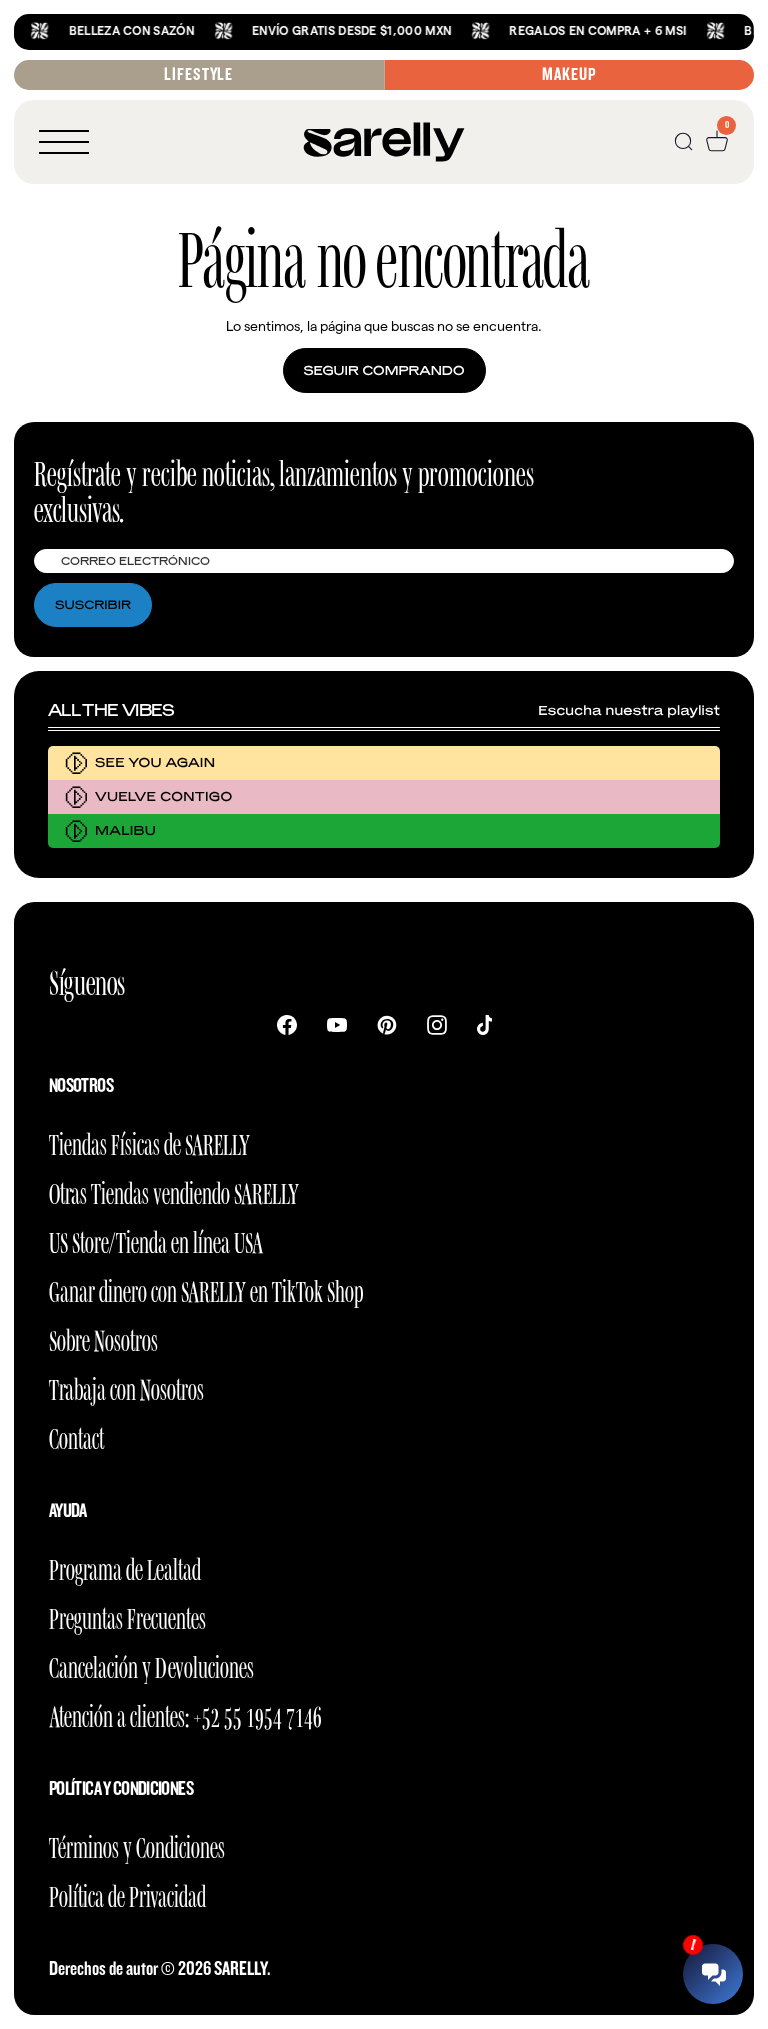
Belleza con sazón (112, 30)
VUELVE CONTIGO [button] (163, 796)
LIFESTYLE (198, 74)
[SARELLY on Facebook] (287, 1024)
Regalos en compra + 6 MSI (579, 30)
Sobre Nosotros (103, 1337)
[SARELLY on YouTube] (337, 1024)
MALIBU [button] (125, 830)
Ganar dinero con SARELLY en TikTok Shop (206, 1288)
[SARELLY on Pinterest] (387, 1024)
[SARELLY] (384, 142)
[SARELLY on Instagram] (437, 1024)
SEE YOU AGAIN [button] (155, 762)
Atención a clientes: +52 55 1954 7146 (185, 1713)
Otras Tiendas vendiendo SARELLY (174, 1190)
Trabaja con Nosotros (126, 1386)
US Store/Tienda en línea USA (156, 1239)
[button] (64, 142)
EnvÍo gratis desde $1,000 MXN (332, 30)
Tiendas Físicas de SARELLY (149, 1141)
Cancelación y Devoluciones (151, 1664)
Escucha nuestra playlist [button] (629, 710)
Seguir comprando (384, 370)
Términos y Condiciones (137, 1844)
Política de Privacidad (127, 1893)
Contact (76, 1435)
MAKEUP (569, 74)
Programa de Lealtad (125, 1566)
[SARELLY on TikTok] (484, 1024)
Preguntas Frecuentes (127, 1615)
